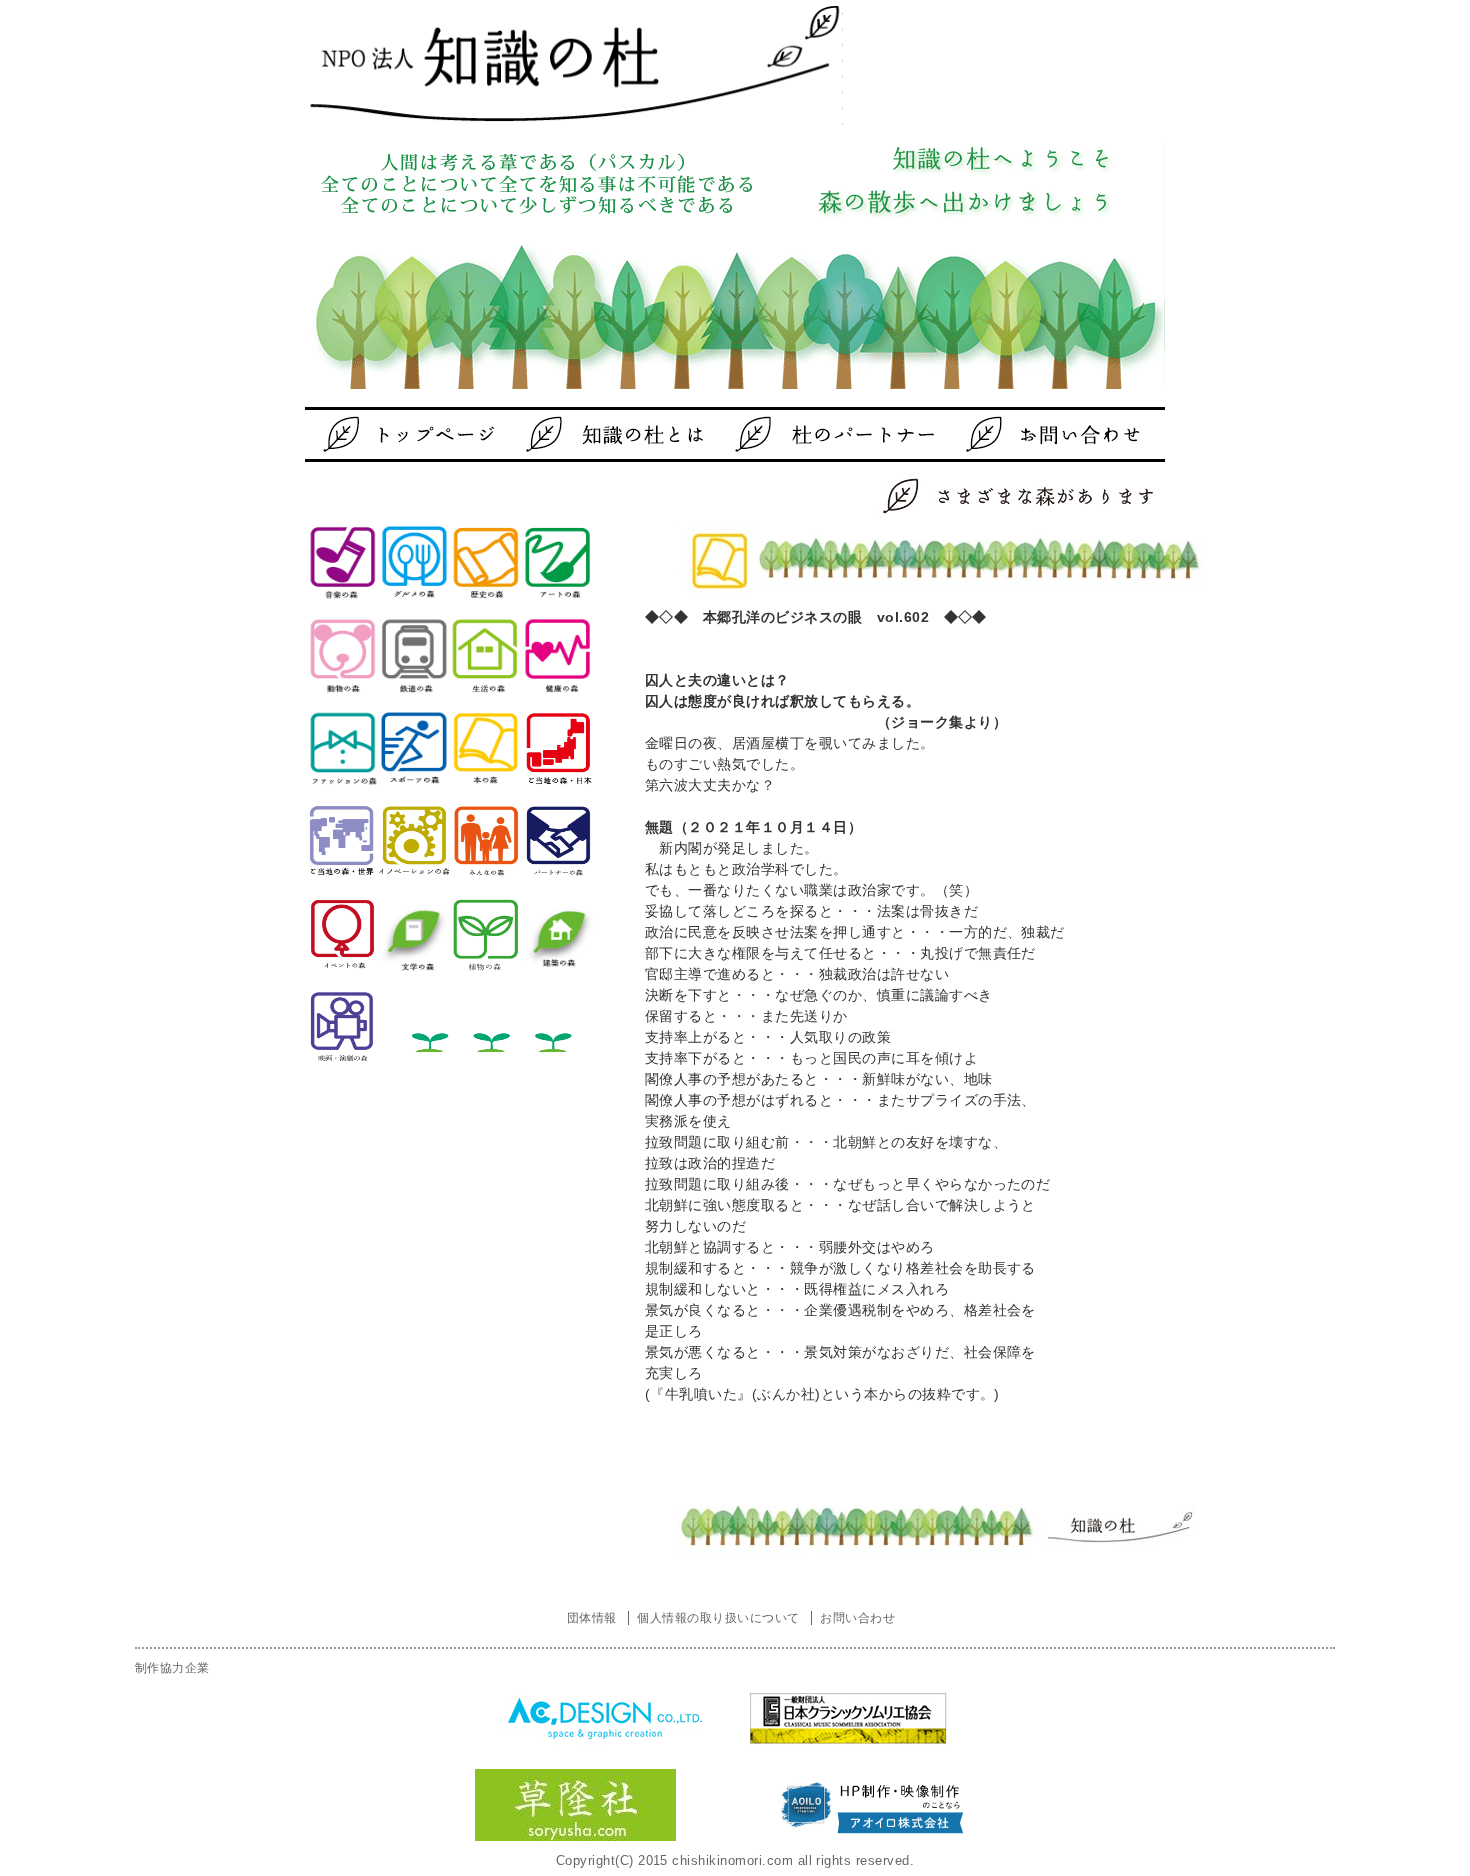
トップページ (420, 434)
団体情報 (592, 1618)
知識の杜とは (620, 434)
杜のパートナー (820, 434)
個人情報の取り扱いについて (718, 1618)
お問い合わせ (1020, 434)
